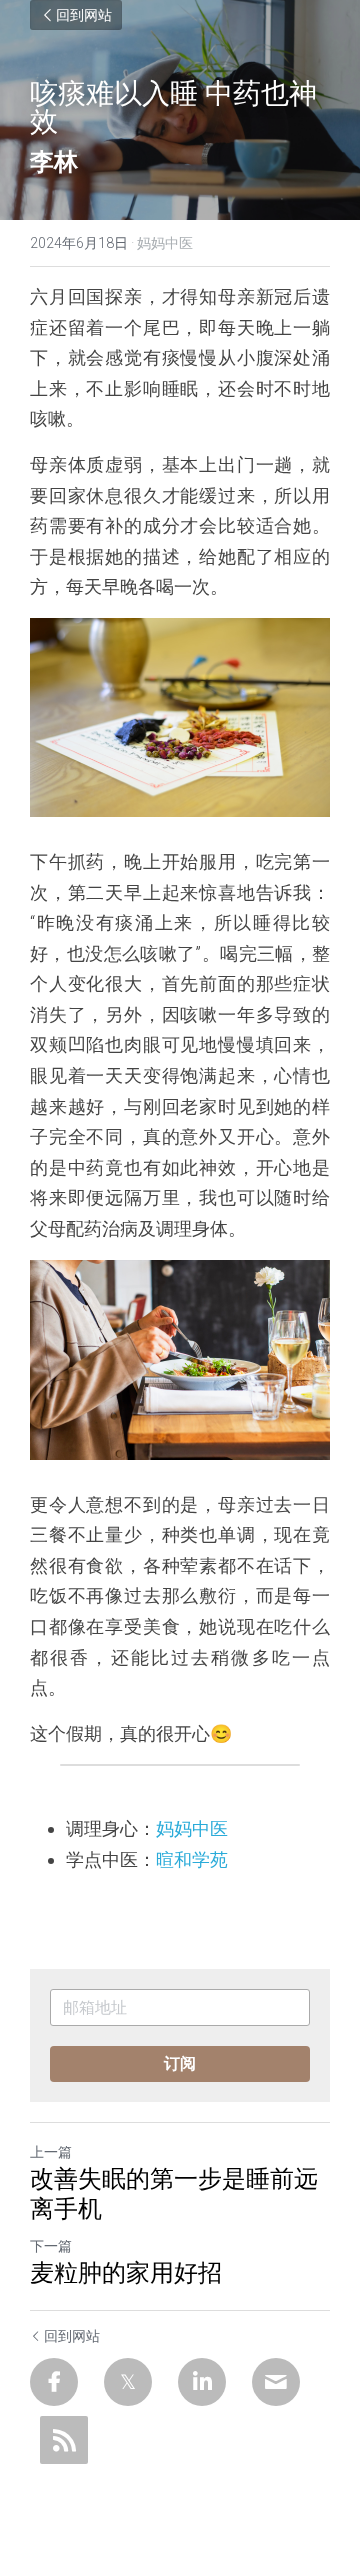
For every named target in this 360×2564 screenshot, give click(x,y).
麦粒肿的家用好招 (126, 2273)
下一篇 (51, 2246)
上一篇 (51, 2152)
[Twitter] (128, 2382)
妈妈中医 (192, 1828)
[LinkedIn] (202, 2382)
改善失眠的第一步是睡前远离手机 (174, 2194)
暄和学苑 (192, 1859)
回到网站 (84, 15)
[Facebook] (54, 2382)
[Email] (276, 2382)
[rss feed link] (64, 2440)
